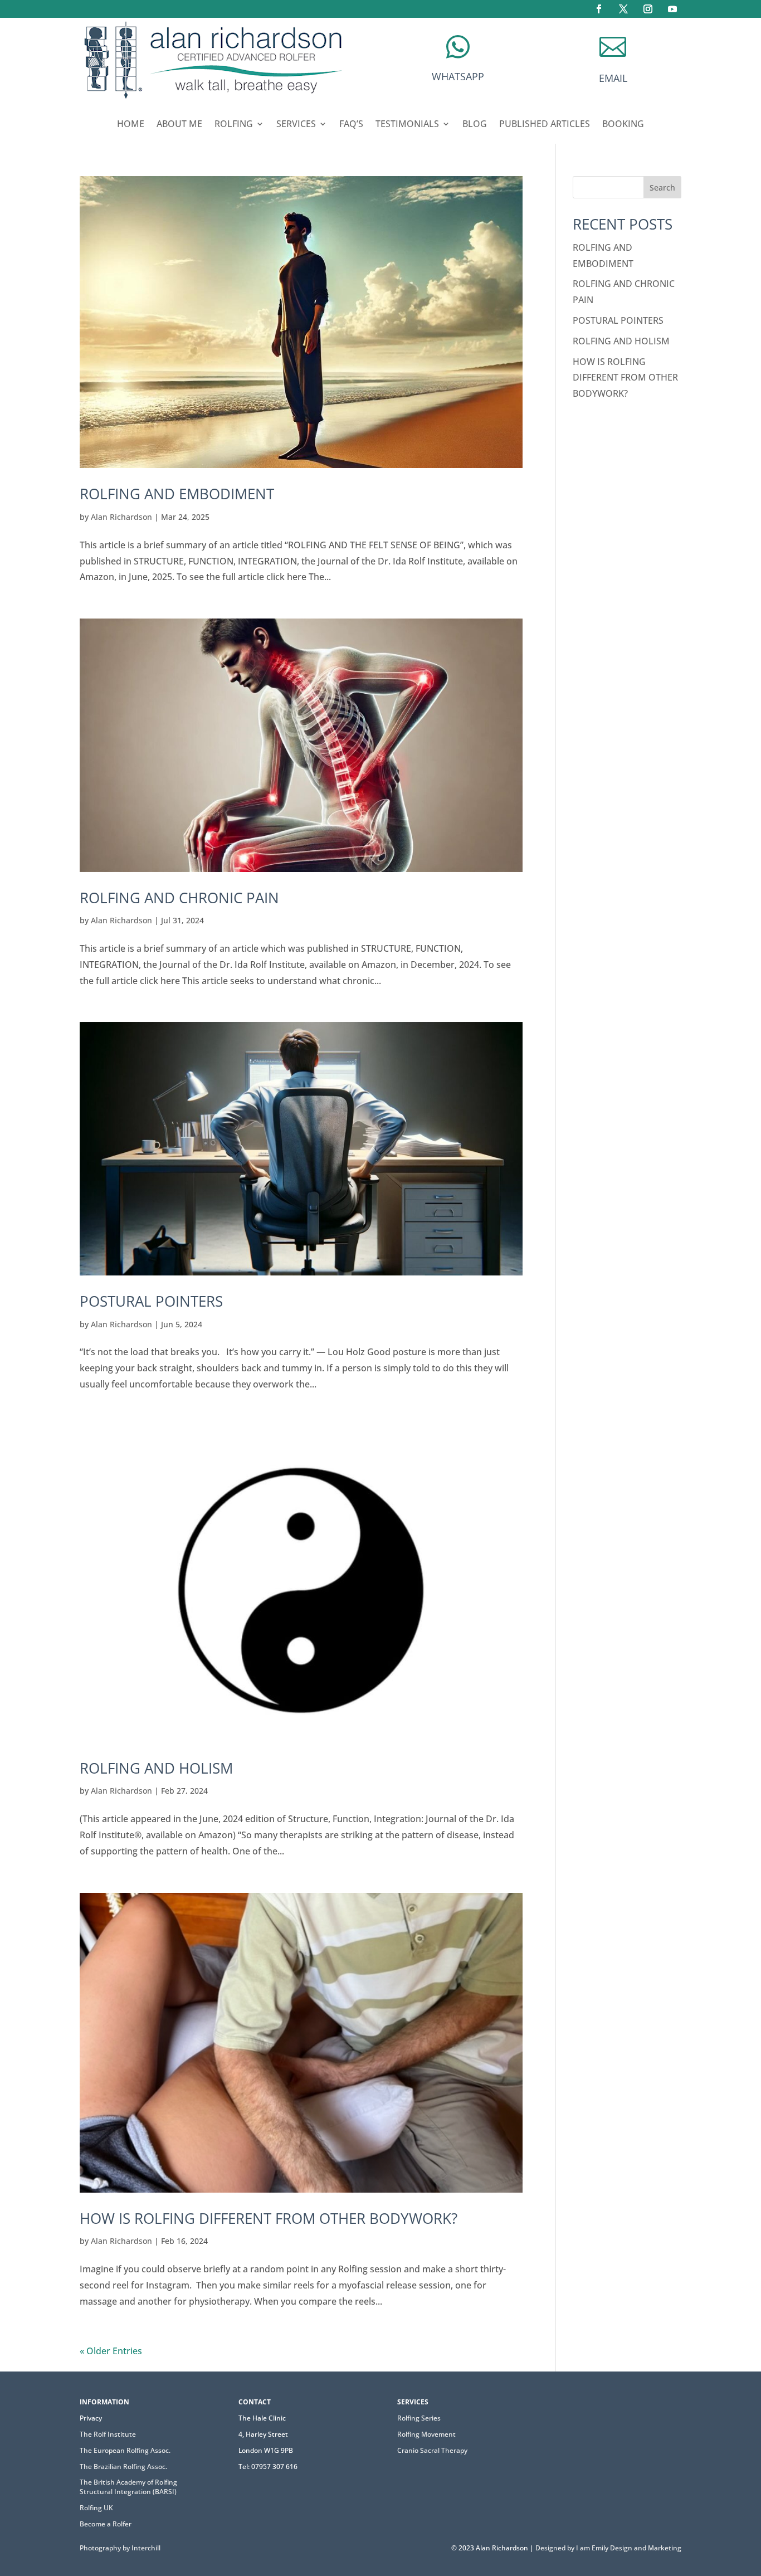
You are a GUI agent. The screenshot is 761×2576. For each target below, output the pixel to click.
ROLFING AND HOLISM (156, 1768)
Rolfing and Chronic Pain (179, 898)
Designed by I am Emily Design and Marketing (608, 2548)
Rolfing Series (419, 2418)
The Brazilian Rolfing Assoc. (123, 2467)
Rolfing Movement (426, 2434)
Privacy (91, 2418)
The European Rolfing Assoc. (125, 2450)
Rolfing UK (96, 2508)
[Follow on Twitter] (623, 9)
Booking (623, 125)
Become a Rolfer (106, 2524)
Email (613, 78)
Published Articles (545, 125)
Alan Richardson (121, 517)
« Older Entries (111, 2351)
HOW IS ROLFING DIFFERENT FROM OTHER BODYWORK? (269, 2218)
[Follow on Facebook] (599, 9)
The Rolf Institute (108, 2434)
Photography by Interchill (120, 2548)
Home (131, 125)
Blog (475, 125)
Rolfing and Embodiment (177, 494)
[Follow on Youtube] (672, 9)
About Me (179, 125)
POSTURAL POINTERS (151, 1301)
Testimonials (407, 125)
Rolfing (234, 125)
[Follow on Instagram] (648, 9)
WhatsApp (458, 76)
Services (296, 125)
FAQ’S (351, 125)
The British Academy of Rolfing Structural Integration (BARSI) (128, 2487)
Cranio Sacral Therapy (432, 2450)
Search (662, 188)
